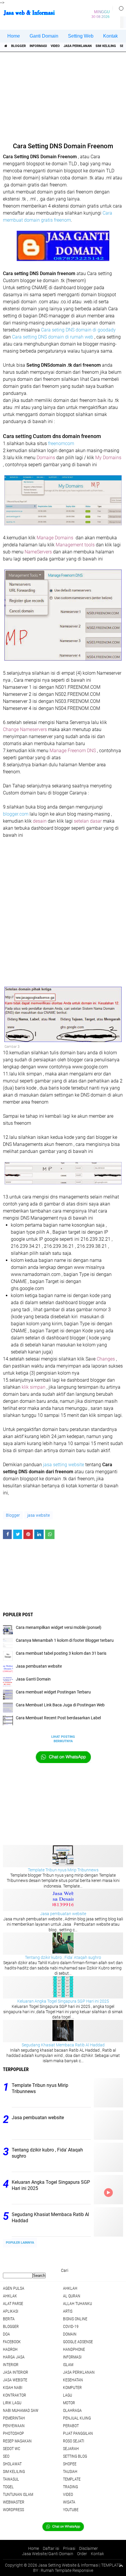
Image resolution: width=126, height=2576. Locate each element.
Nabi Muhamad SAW (21, 2410)
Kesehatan (73, 2380)
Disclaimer (88, 2548)
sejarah (71, 2449)
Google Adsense (78, 2342)
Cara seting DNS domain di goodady (78, 330)
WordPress (13, 2510)
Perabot (71, 2426)
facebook (12, 2342)
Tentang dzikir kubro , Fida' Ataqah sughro (63, 1957)
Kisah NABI (13, 2388)
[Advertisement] (64, 95)
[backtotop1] (121, 2565)
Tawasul (11, 2479)
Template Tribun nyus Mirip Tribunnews (63, 1870)
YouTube (71, 2510)
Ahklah (70, 2288)
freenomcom (61, 443)
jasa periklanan (78, 46)
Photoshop (13, 2433)
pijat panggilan (78, 2433)
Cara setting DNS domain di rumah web (53, 337)
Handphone (74, 2349)
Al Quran (72, 2296)
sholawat (12, 2464)
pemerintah (14, 2418)
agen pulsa (14, 2288)
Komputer (72, 2388)
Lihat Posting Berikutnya (63, 1739)
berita (9, 2319)
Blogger (18, 46)
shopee (70, 2464)
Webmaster (14, 2502)
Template (72, 2479)
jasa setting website (64, 1465)
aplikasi (11, 2311)
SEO (6, 2456)
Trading (70, 2487)
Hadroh (10, 2349)
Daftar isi (51, 2548)
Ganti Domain (44, 36)
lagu (68, 2395)
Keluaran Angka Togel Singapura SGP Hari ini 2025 (63, 2001)
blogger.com (16, 814)
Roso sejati (74, 2441)
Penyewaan (14, 2426)
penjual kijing (77, 2418)
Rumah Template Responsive (67, 2570)
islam (68, 2365)
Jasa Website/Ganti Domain (48, 2554)
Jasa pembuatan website (63, 1914)
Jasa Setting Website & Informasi (68, 2565)
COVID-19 (71, 2326)
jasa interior (16, 2372)
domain (70, 2334)
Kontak (110, 36)
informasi (38, 46)
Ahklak (10, 2296)
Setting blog (75, 2456)
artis (68, 2311)
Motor (69, 2403)
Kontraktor (15, 2395)
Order (82, 2554)
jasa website (39, 1515)
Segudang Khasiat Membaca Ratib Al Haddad (63, 2045)
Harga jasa (14, 2357)
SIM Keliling (106, 46)
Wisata (69, 2502)
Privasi (69, 2548)
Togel (8, 2487)
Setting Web (81, 36)
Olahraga (72, 2410)
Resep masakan (17, 2441)
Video (55, 46)
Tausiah (70, 2471)
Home (14, 36)
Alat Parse (13, 2304)
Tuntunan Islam (18, 2494)
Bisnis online (75, 2319)
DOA (6, 2334)
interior (11, 2365)
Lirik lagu (12, 2403)
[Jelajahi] (119, 8)
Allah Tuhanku (78, 2304)
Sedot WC (12, 2449)
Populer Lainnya (20, 2243)
